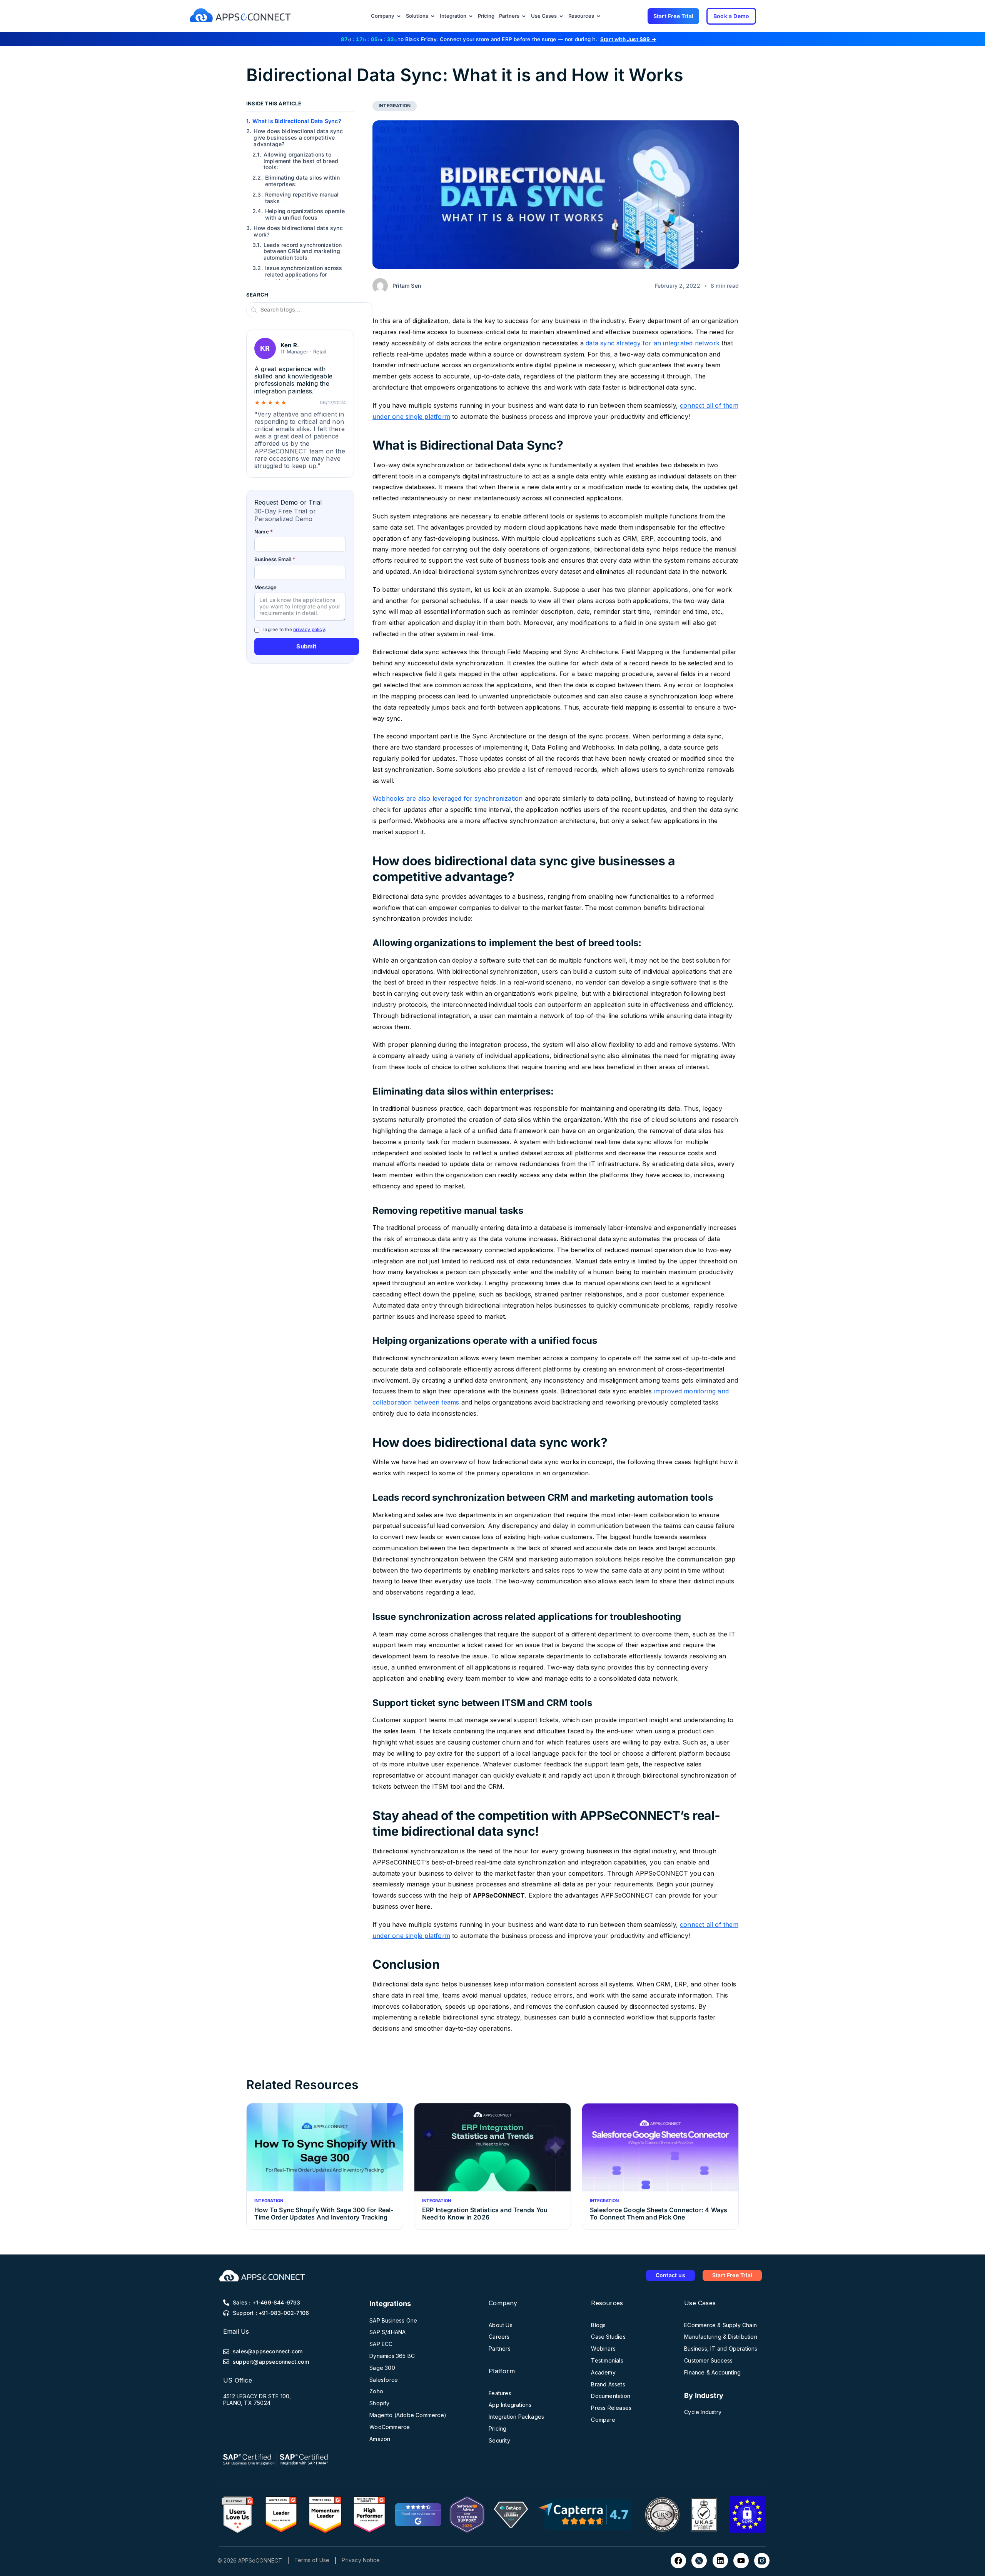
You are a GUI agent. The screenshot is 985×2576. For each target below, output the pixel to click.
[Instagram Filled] (762, 2561)
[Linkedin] (720, 2561)
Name (264, 532)
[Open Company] (399, 16)
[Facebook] (678, 2561)
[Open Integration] (471, 16)
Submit (306, 646)
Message (265, 587)
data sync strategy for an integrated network (653, 343)
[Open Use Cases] (561, 16)
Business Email (275, 560)
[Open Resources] (599, 16)
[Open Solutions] (433, 16)
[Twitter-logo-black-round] (699, 2561)
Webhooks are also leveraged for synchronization (447, 798)
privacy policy (309, 629)
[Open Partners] (524, 16)
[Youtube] (741, 2561)
